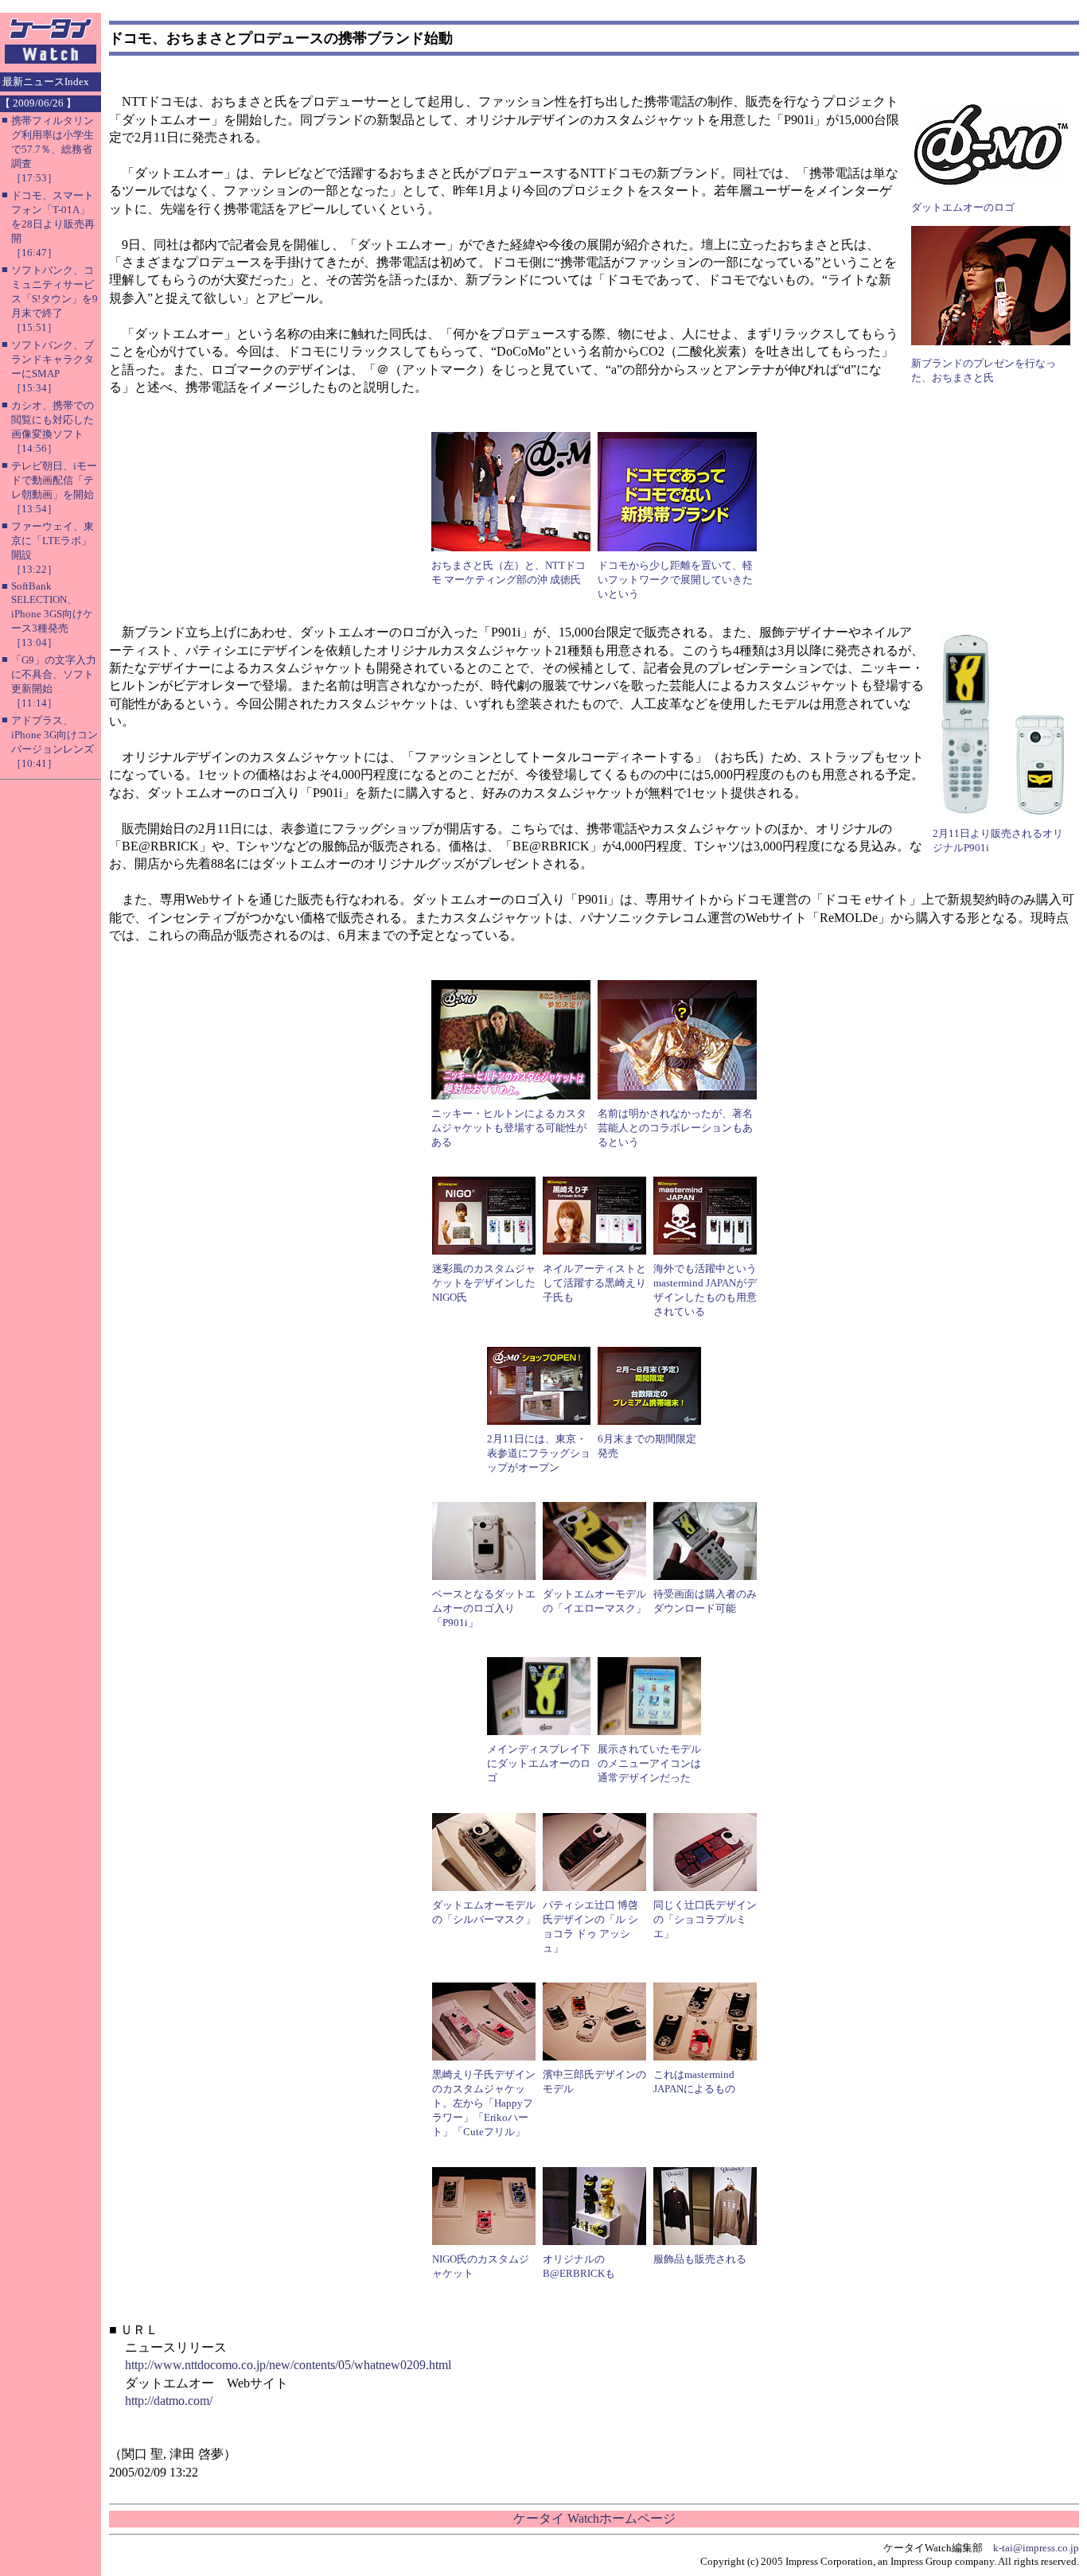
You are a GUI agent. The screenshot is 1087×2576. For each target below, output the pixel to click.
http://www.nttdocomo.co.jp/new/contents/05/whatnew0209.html (288, 2365)
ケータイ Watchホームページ (594, 2518)
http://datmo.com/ (169, 2401)
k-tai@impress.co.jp (1036, 2548)
